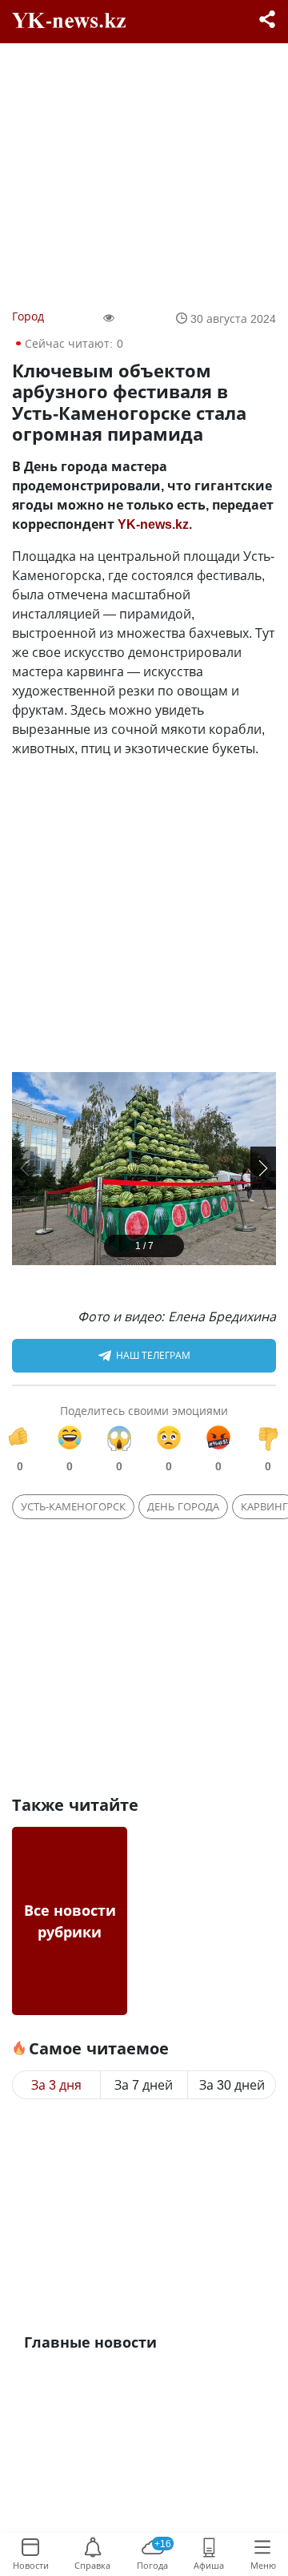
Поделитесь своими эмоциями (144, 1411)
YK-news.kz (153, 524)
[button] (263, 1168)
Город (28, 316)
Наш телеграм (153, 1355)
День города (183, 1506)
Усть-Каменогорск (73, 1506)
